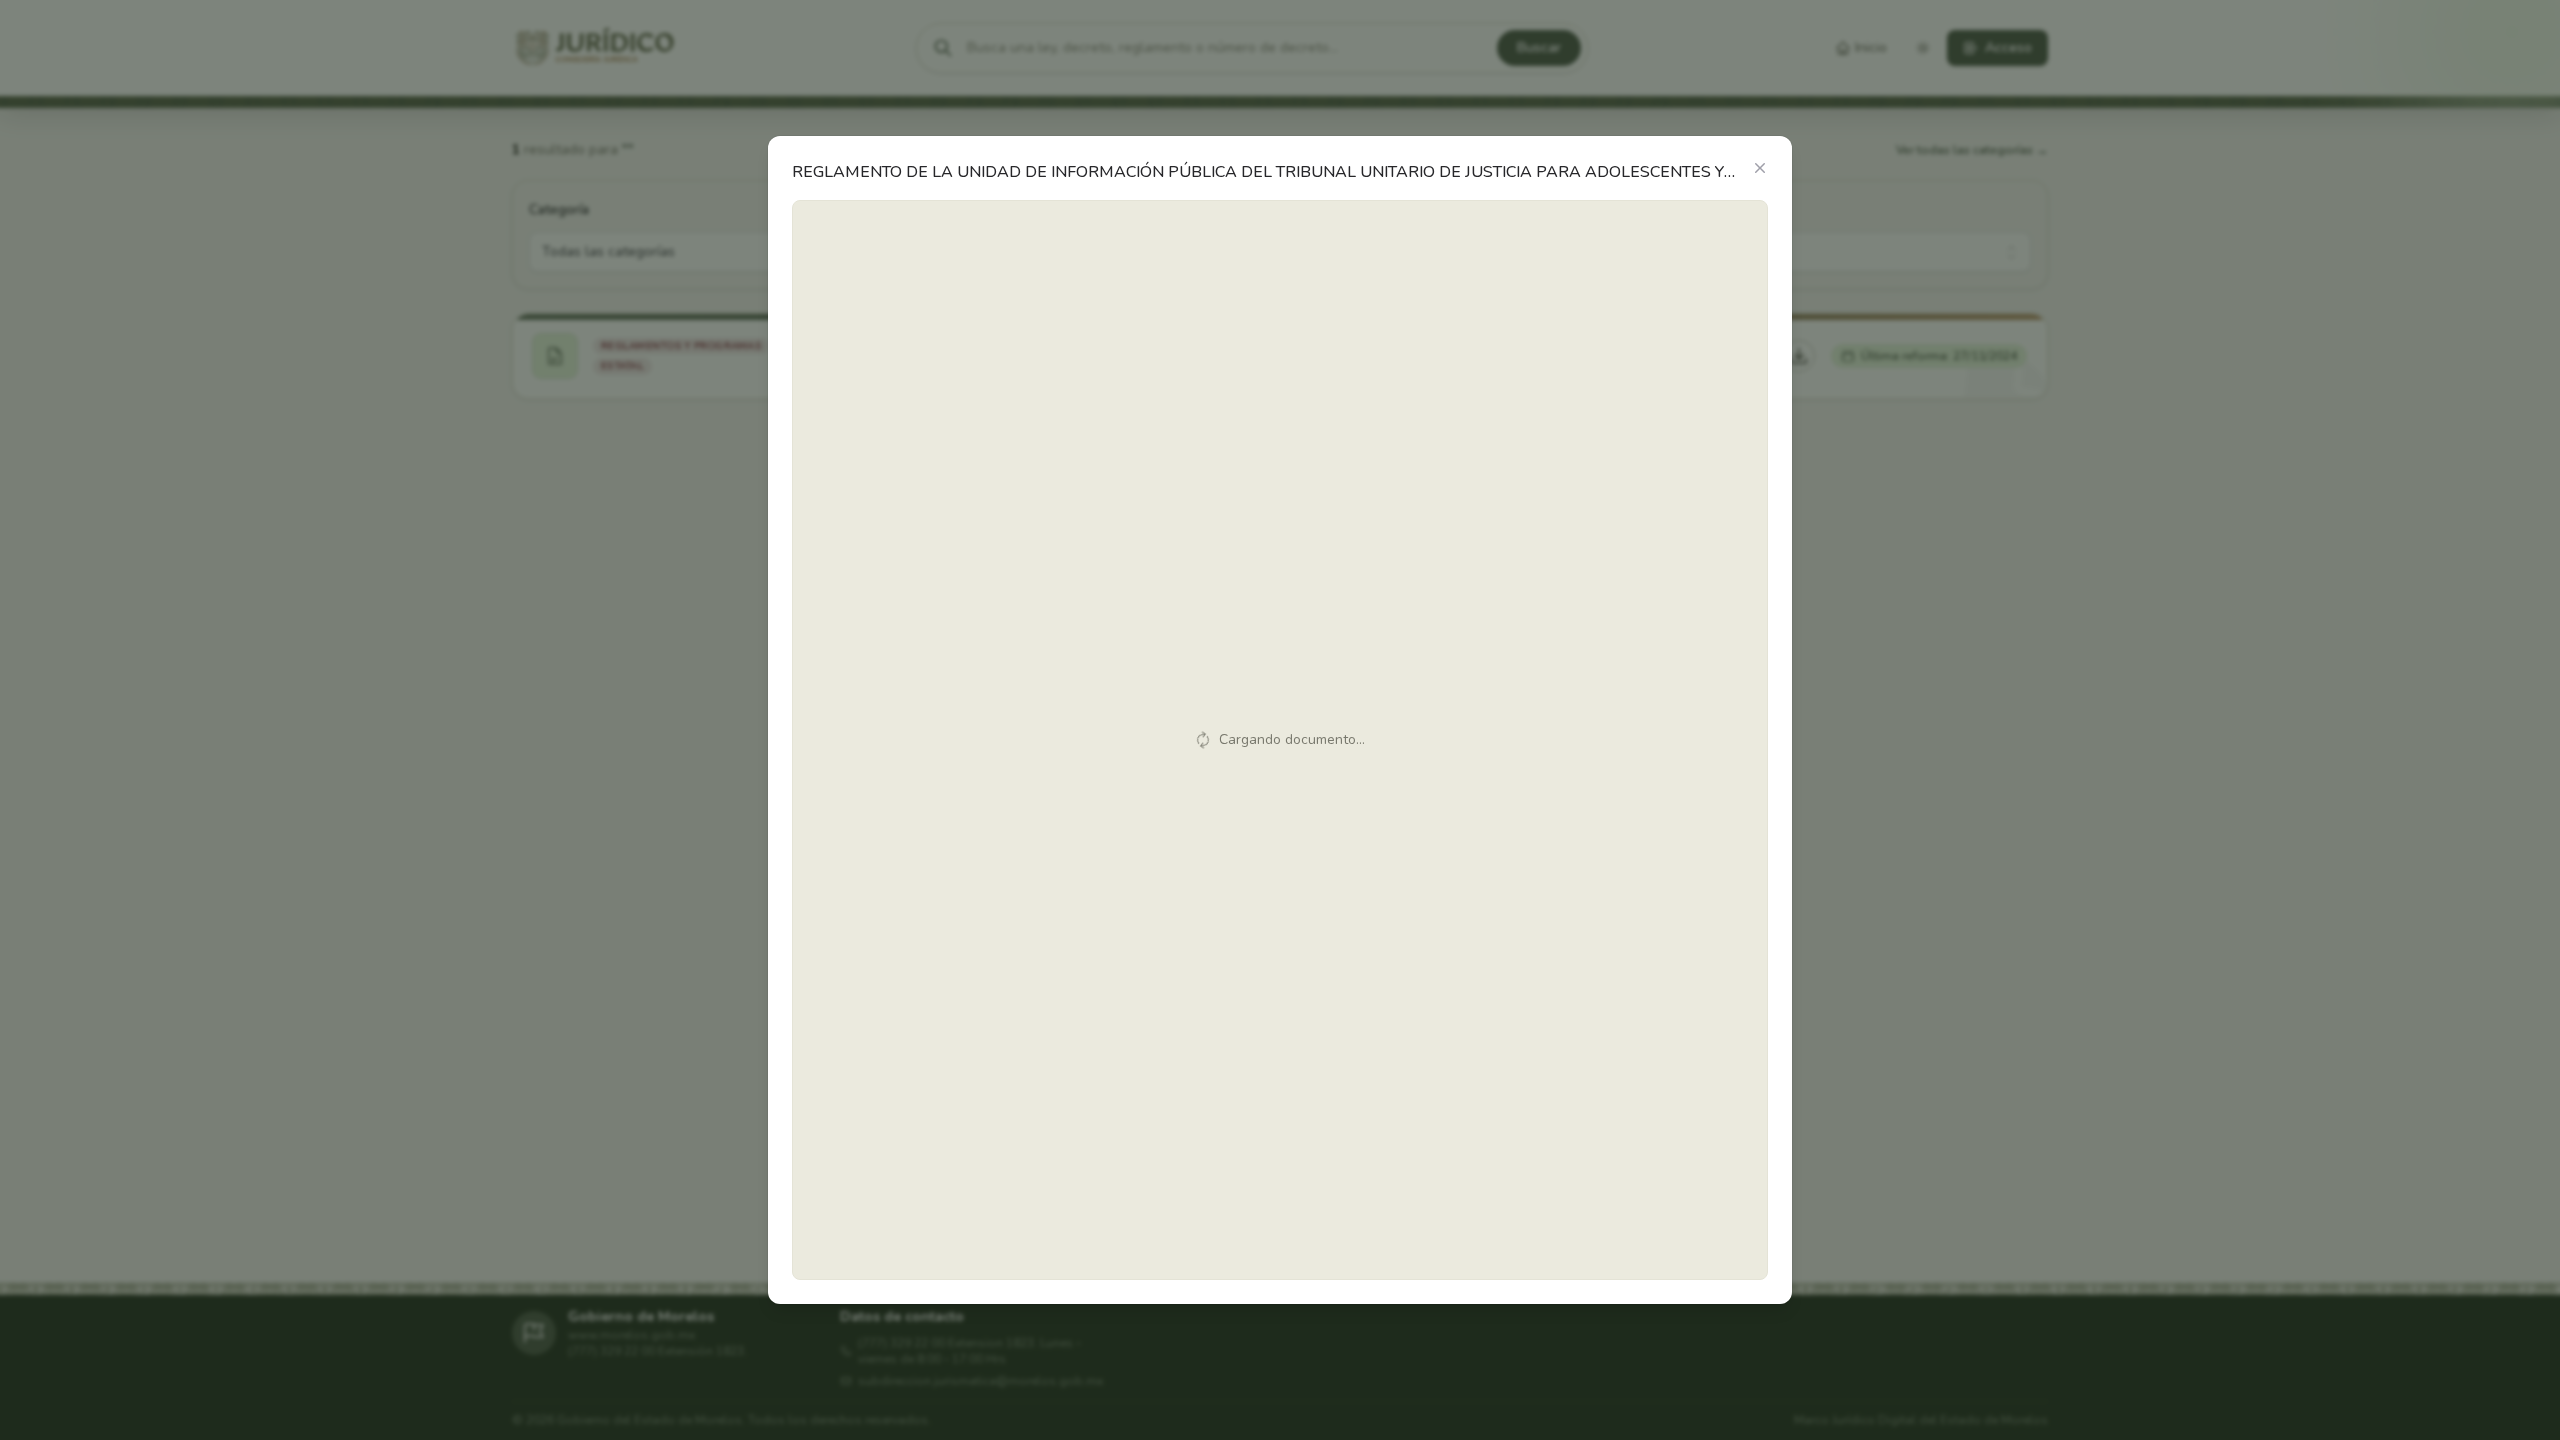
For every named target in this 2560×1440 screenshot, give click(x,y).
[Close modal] (1760, 168)
